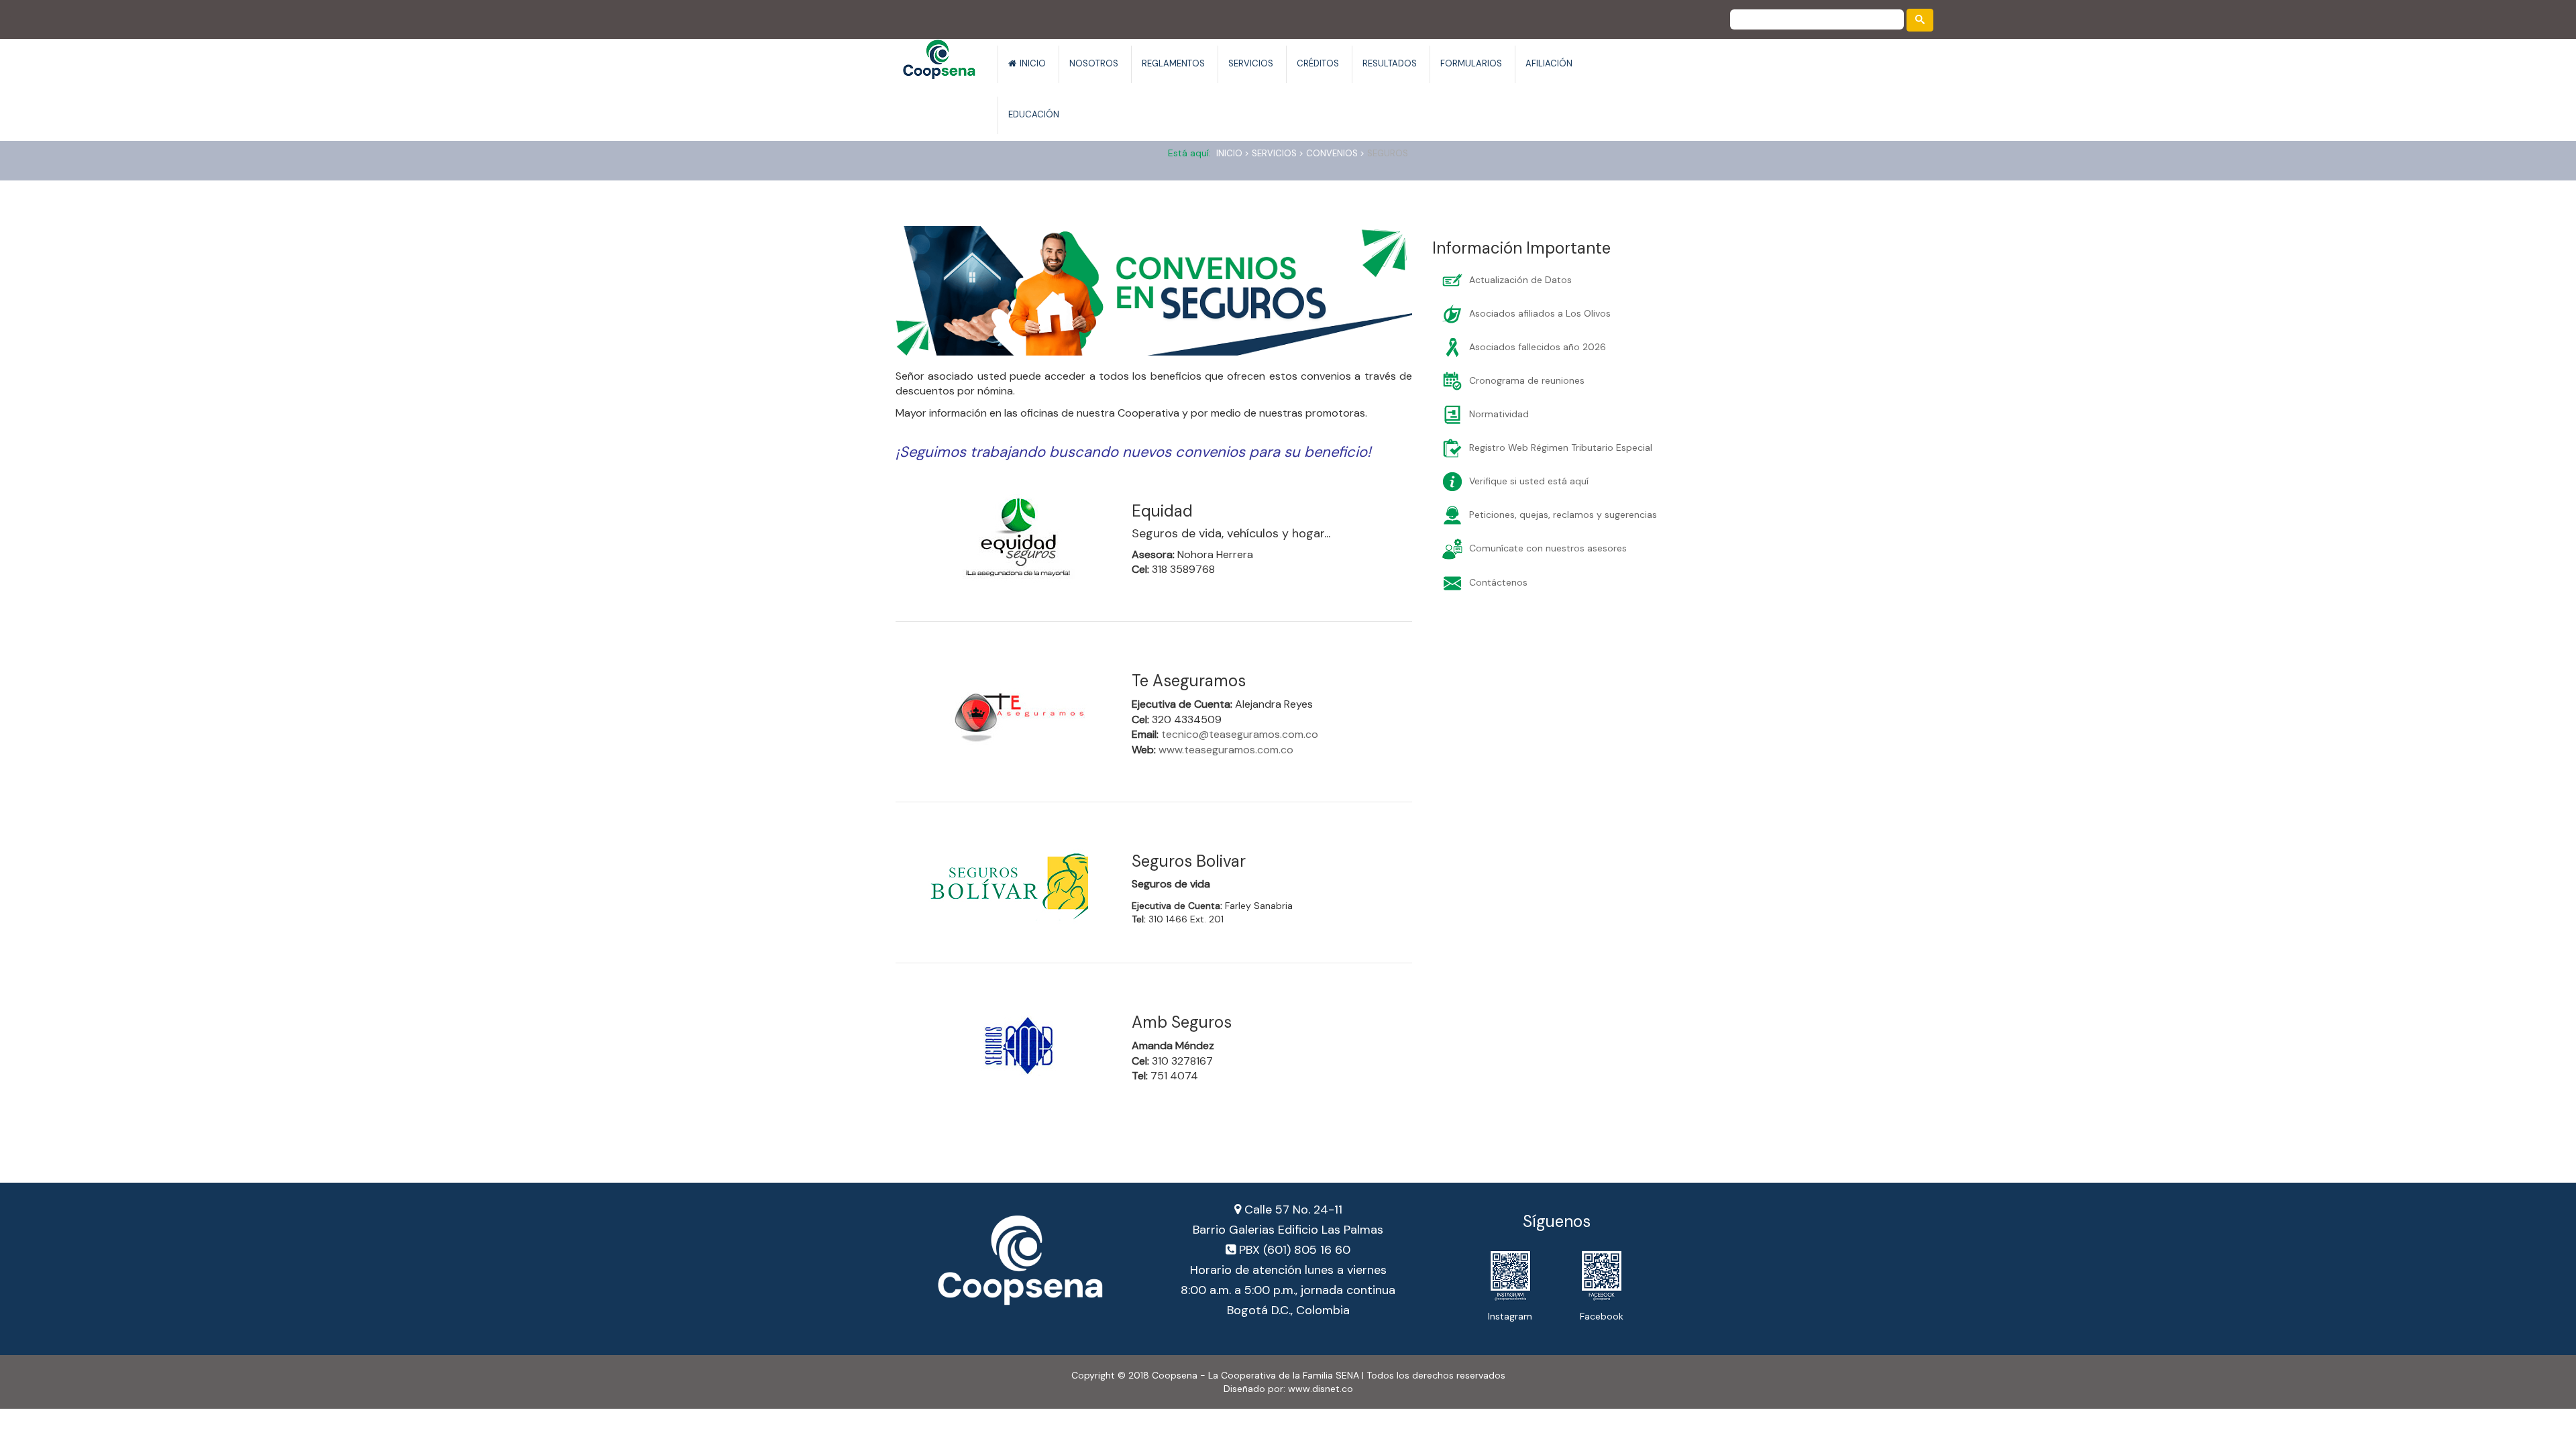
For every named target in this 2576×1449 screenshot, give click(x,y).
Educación (1034, 114)
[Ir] (1920, 20)
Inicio (1033, 63)
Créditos (1318, 63)
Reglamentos (1173, 63)
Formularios (1471, 63)
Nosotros (1094, 63)
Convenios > (1335, 153)
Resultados (1390, 63)
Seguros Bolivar (1189, 861)
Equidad (1162, 511)
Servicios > (1278, 153)
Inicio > (1233, 153)
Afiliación (1549, 63)
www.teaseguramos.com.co (1226, 750)
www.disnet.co (1321, 1389)
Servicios (1251, 63)
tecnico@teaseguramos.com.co (1240, 734)
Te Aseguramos (1189, 681)
